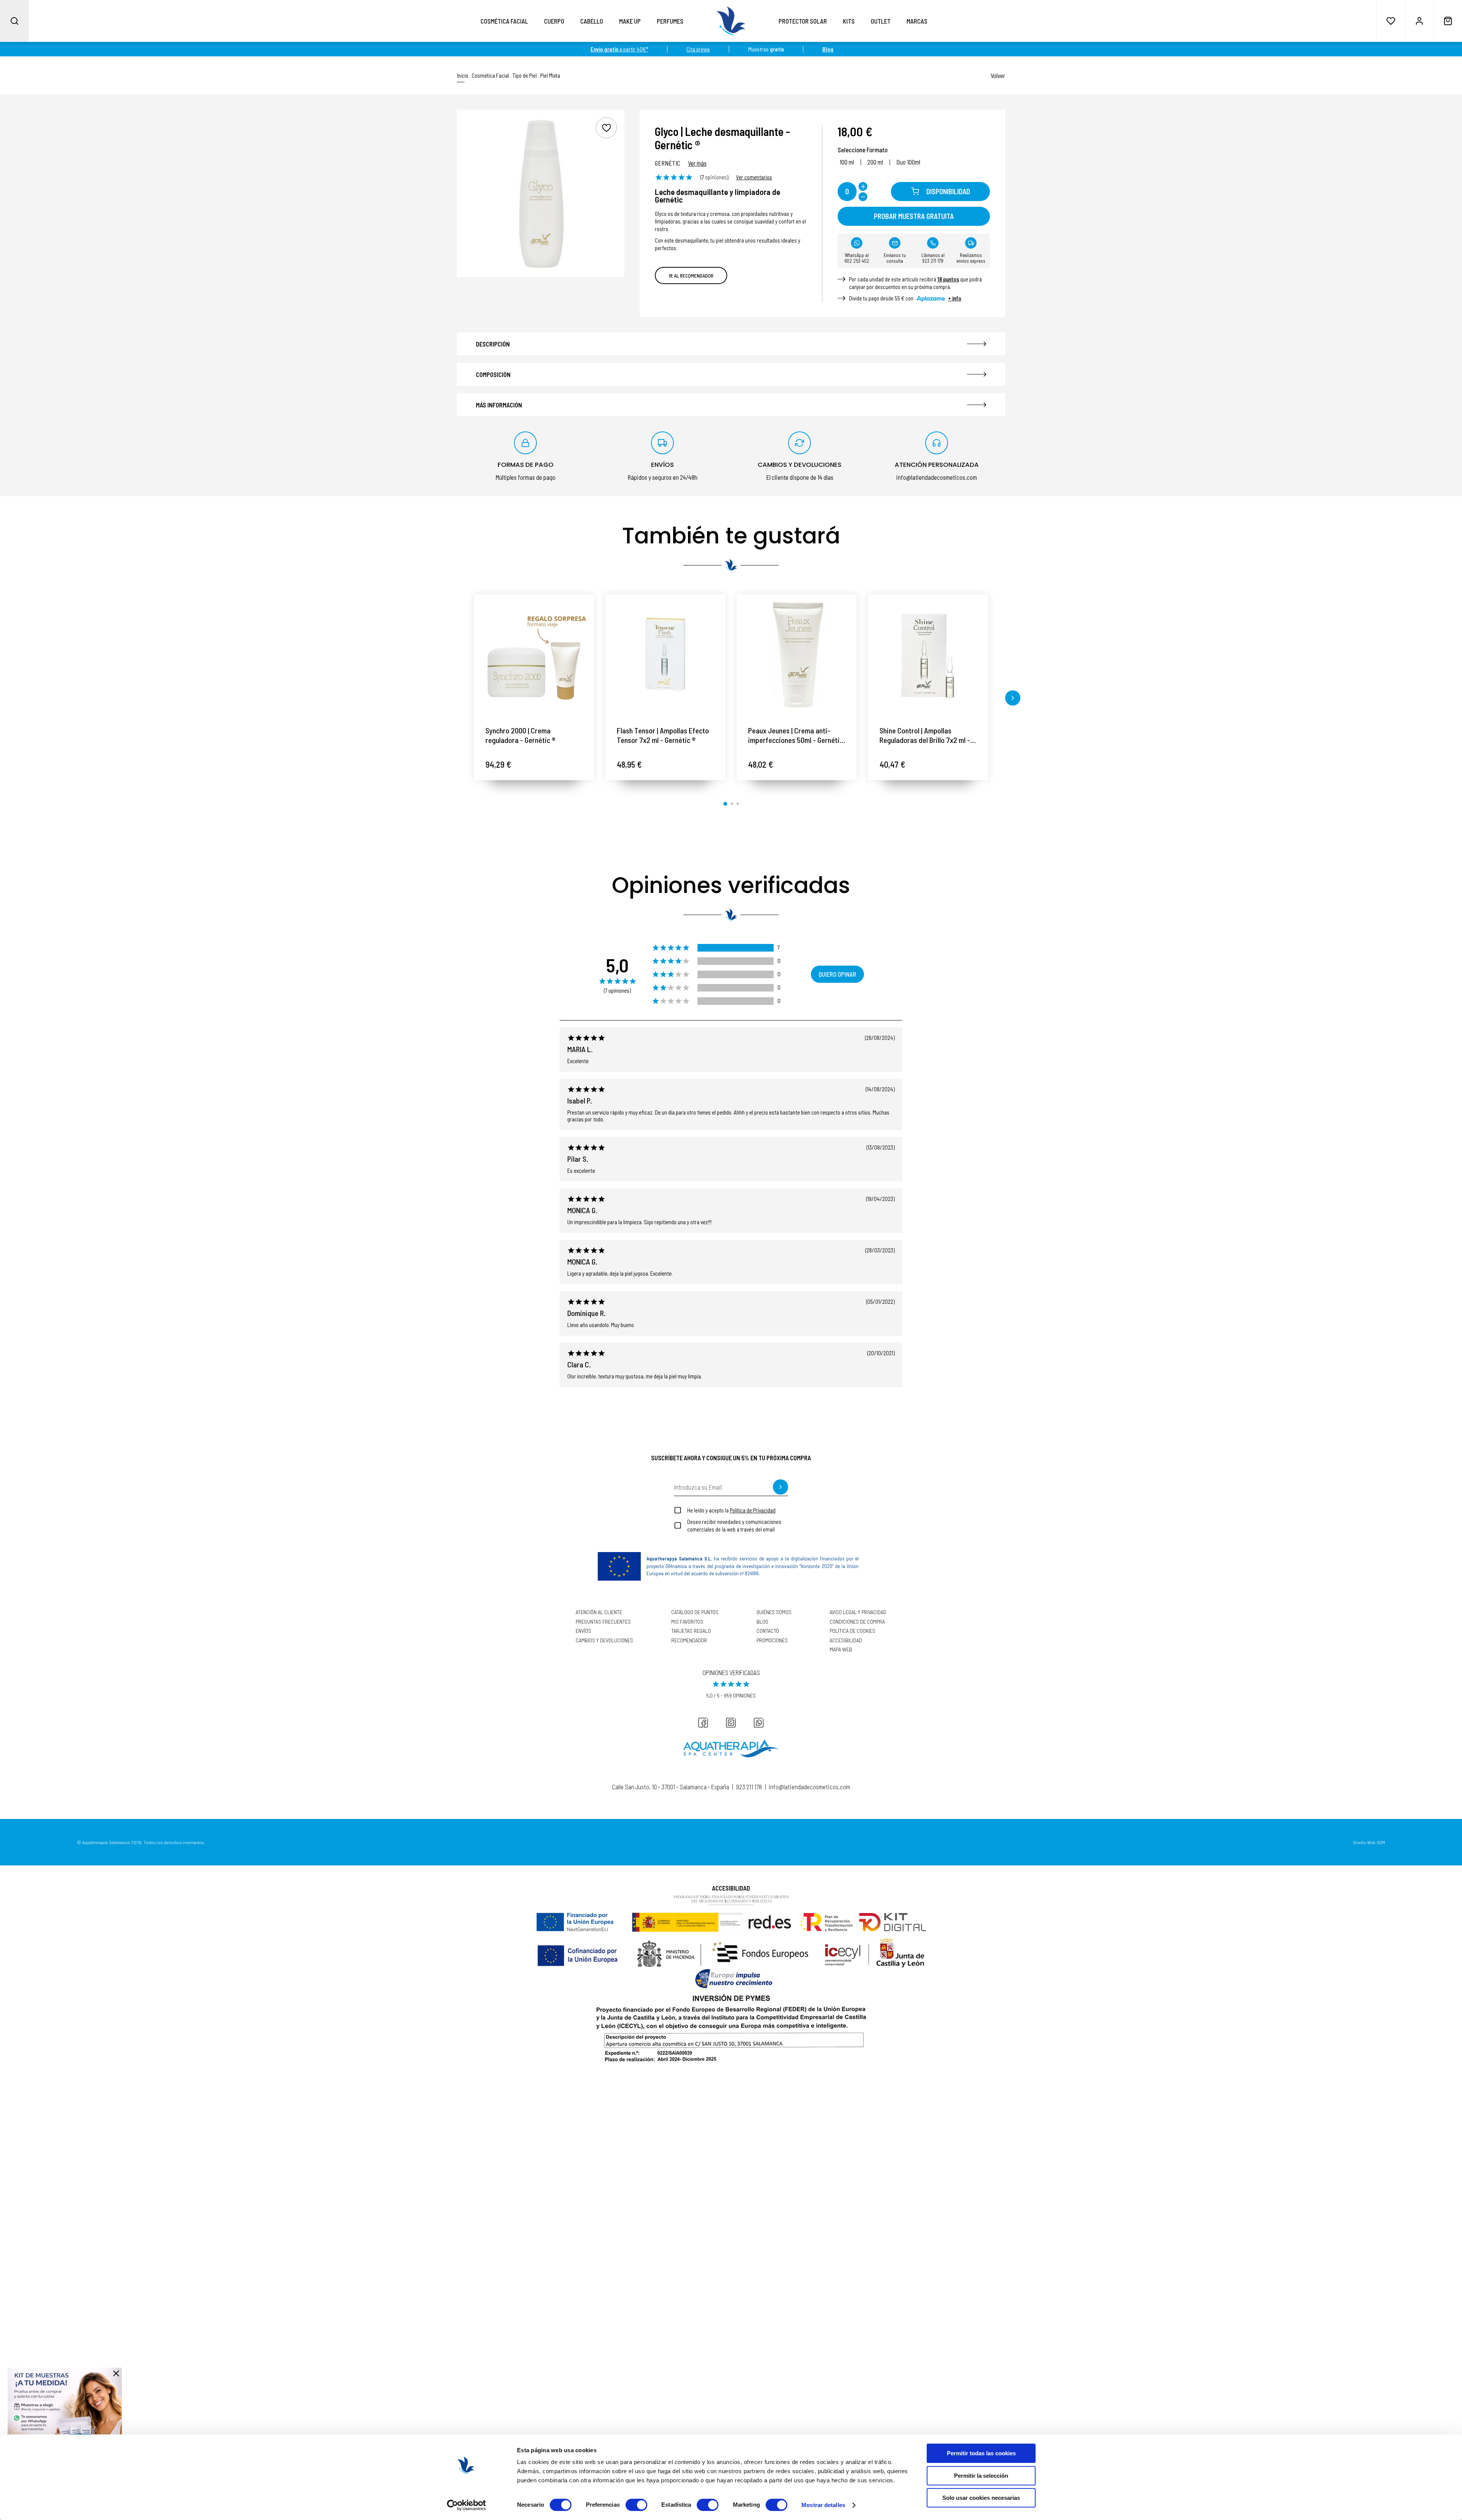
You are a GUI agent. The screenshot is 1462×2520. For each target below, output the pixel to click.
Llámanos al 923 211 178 (933, 258)
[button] (449, 698)
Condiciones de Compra (857, 1622)
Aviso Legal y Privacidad (858, 1612)
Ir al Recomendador (691, 275)
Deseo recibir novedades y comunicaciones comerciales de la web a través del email (734, 1525)
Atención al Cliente (599, 1612)
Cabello (592, 21)
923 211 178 (749, 1787)
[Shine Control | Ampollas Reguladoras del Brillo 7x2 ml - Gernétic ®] (928, 654)
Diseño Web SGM (1369, 1842)
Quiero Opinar (837, 974)
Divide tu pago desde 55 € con (905, 298)
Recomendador (689, 1640)
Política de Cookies (852, 1631)
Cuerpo (554, 21)
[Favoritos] (1391, 21)
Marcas (917, 21)
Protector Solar (803, 21)
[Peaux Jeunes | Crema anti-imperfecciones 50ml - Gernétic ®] (797, 654)
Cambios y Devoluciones (604, 1640)
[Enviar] (780, 1487)
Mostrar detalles (823, 2505)
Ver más (697, 163)
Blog (762, 1622)
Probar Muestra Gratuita (914, 216)
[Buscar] (14, 21)
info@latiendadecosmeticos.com (809, 1787)
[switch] (636, 2505)
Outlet (881, 21)
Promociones (772, 1640)
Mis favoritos (687, 1622)
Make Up (630, 21)
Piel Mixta (550, 76)
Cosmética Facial (504, 21)
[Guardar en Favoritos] (606, 128)
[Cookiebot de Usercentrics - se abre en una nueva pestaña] (467, 2505)
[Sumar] (863, 186)
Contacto (768, 1631)
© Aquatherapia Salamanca (103, 1842)
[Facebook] (703, 1723)
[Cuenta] (1419, 21)
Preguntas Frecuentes (603, 1622)
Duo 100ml (908, 162)
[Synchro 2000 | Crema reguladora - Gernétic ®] (534, 654)
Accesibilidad (846, 1640)
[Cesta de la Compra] (1448, 21)
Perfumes (670, 21)
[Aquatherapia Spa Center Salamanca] (731, 1748)
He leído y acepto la (731, 1510)
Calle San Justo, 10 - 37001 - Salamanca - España (670, 1787)
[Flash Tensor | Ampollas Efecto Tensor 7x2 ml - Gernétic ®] (665, 654)
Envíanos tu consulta (895, 258)
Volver (998, 75)
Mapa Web (841, 1650)
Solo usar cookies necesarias (981, 2498)
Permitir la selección (981, 2476)
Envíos (583, 1631)
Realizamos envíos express (971, 258)
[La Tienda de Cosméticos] (731, 21)
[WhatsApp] (759, 1723)
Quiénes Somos (774, 1612)
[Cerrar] (116, 2373)
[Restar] (863, 197)
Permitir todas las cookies (981, 2453)
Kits (849, 21)
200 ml (875, 162)
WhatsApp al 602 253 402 (857, 258)
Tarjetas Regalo (691, 1631)
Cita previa (698, 49)
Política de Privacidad (753, 1510)
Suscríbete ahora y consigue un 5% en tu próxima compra (731, 1458)
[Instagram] (731, 1723)
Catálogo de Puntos (695, 1612)
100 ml (847, 162)
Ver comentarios (754, 177)
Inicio (463, 76)
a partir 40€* (619, 49)
